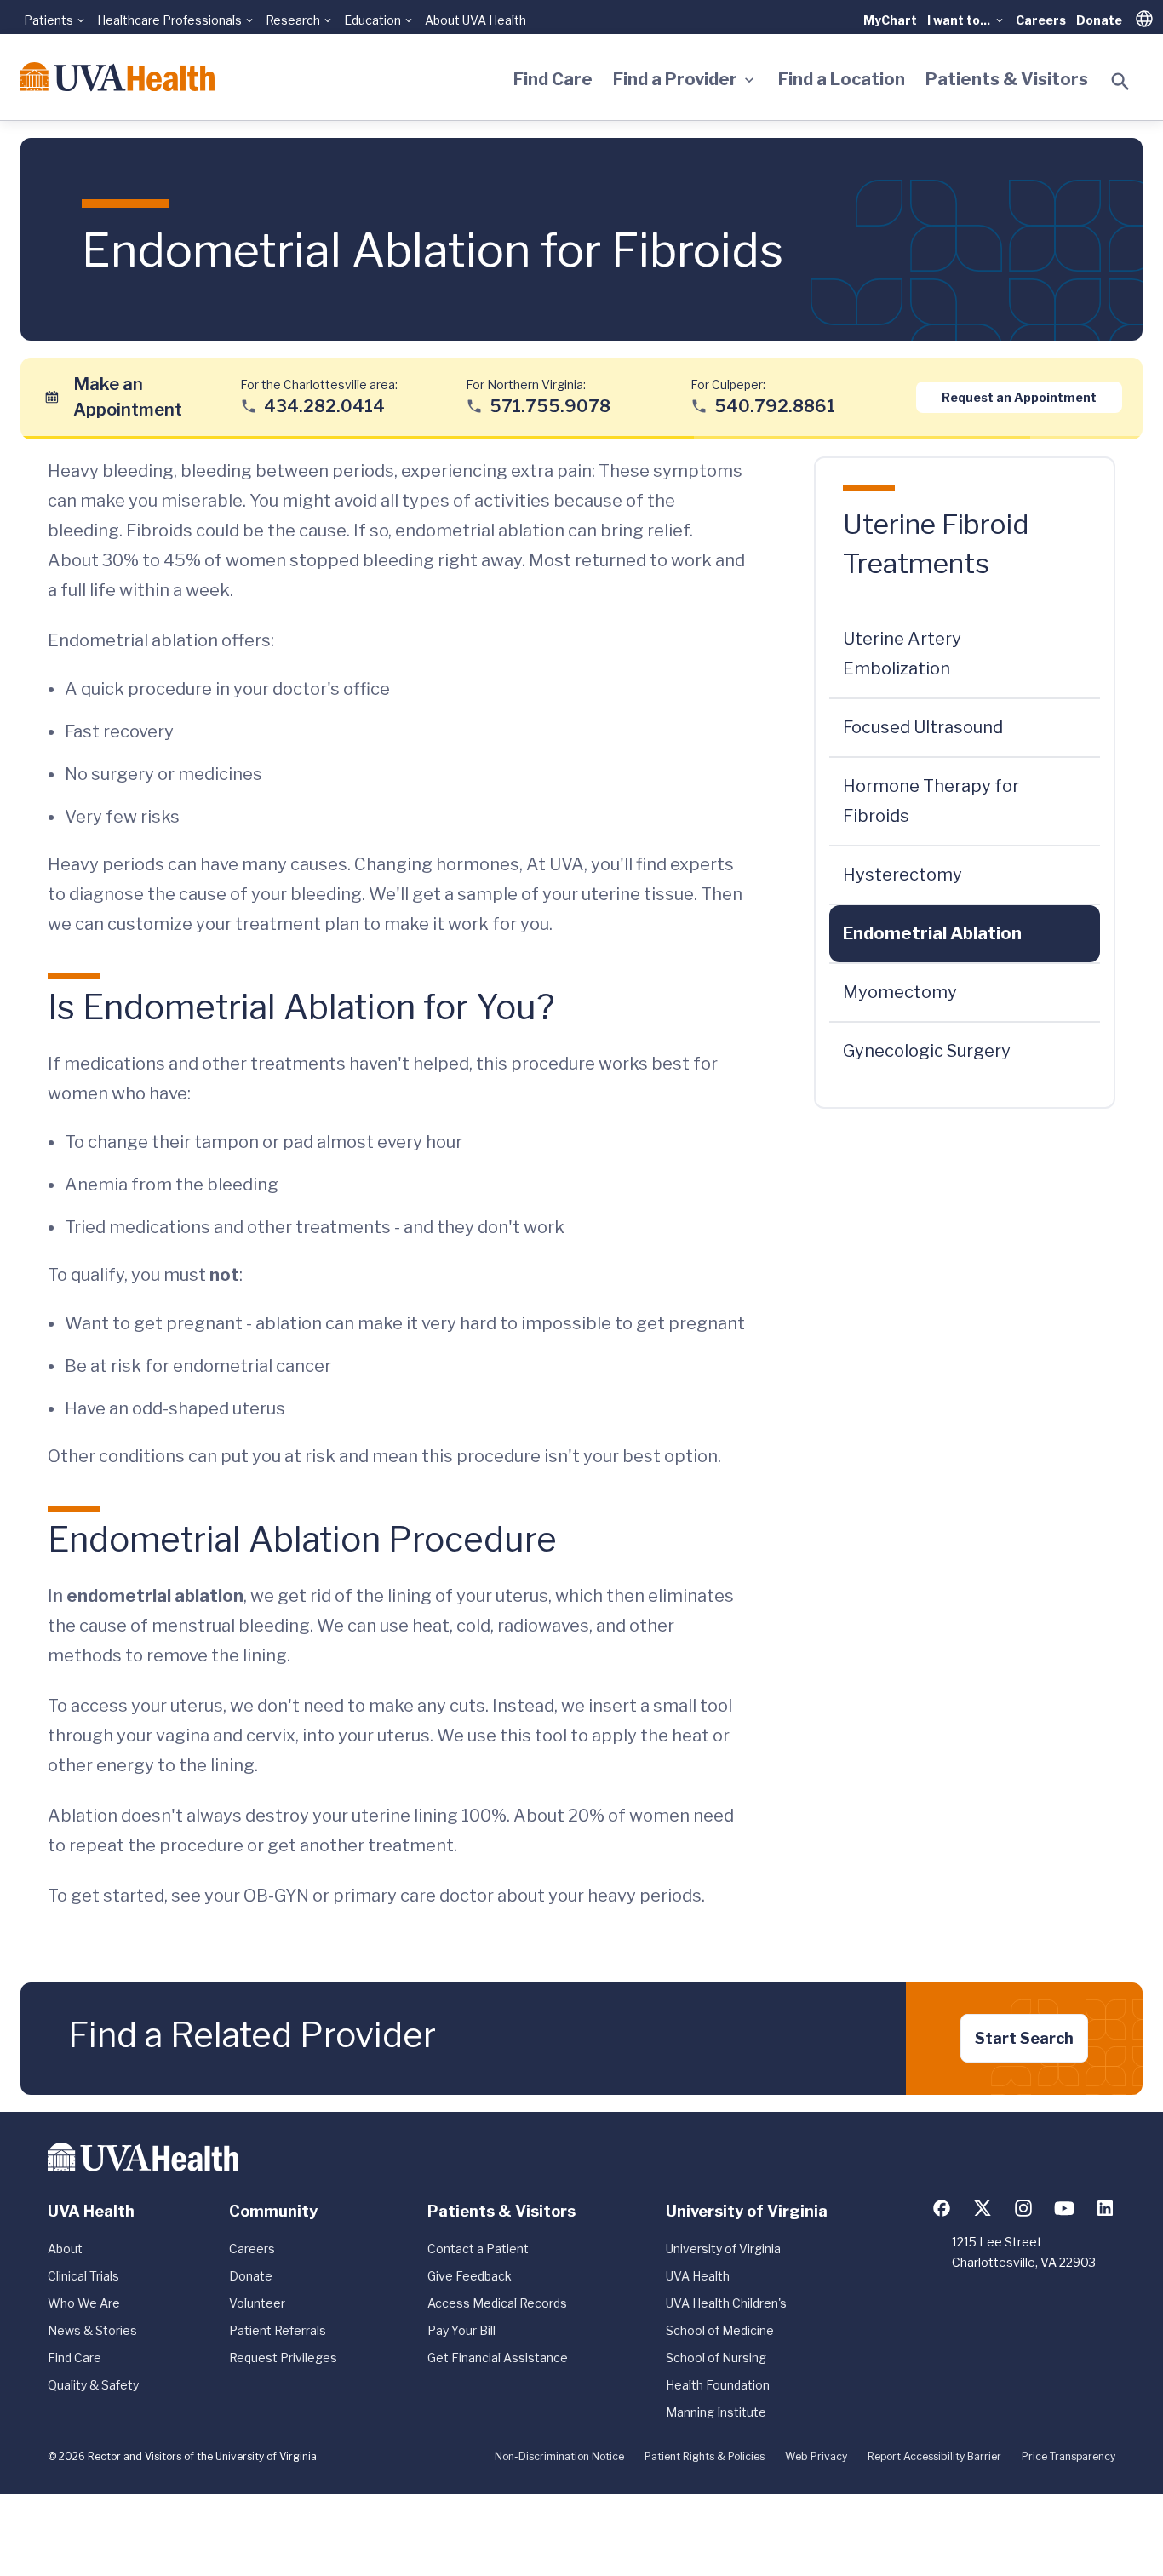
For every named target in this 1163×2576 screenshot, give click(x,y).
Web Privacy (816, 2456)
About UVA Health (476, 20)
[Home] (117, 77)
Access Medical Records (497, 2303)
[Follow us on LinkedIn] (1105, 2208)
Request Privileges (283, 2358)
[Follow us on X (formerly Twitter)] (983, 2208)
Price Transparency (1068, 2456)
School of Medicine (720, 2330)
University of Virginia (723, 2249)
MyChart (890, 20)
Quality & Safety (93, 2385)
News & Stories (92, 2330)
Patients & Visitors (1007, 79)
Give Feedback (470, 2276)
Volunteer (257, 2303)
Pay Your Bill (461, 2330)
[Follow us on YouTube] (1064, 2208)
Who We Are (84, 2303)
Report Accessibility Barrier (934, 2456)
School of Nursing (716, 2358)
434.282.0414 (324, 405)
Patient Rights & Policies (705, 2456)
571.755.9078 (550, 405)
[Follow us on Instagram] (1023, 2208)
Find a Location (842, 79)
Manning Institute (716, 2412)
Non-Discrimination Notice (559, 2456)
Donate (1099, 20)
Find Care (553, 79)
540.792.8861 (775, 405)
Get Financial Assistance (498, 2358)
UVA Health (698, 2276)
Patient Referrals (278, 2330)
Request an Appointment (1019, 396)
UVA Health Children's (726, 2303)
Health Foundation (718, 2385)
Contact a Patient (478, 2249)
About (65, 2249)
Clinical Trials (83, 2276)
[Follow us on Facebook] (942, 2208)
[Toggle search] (1120, 82)
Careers (1041, 20)
